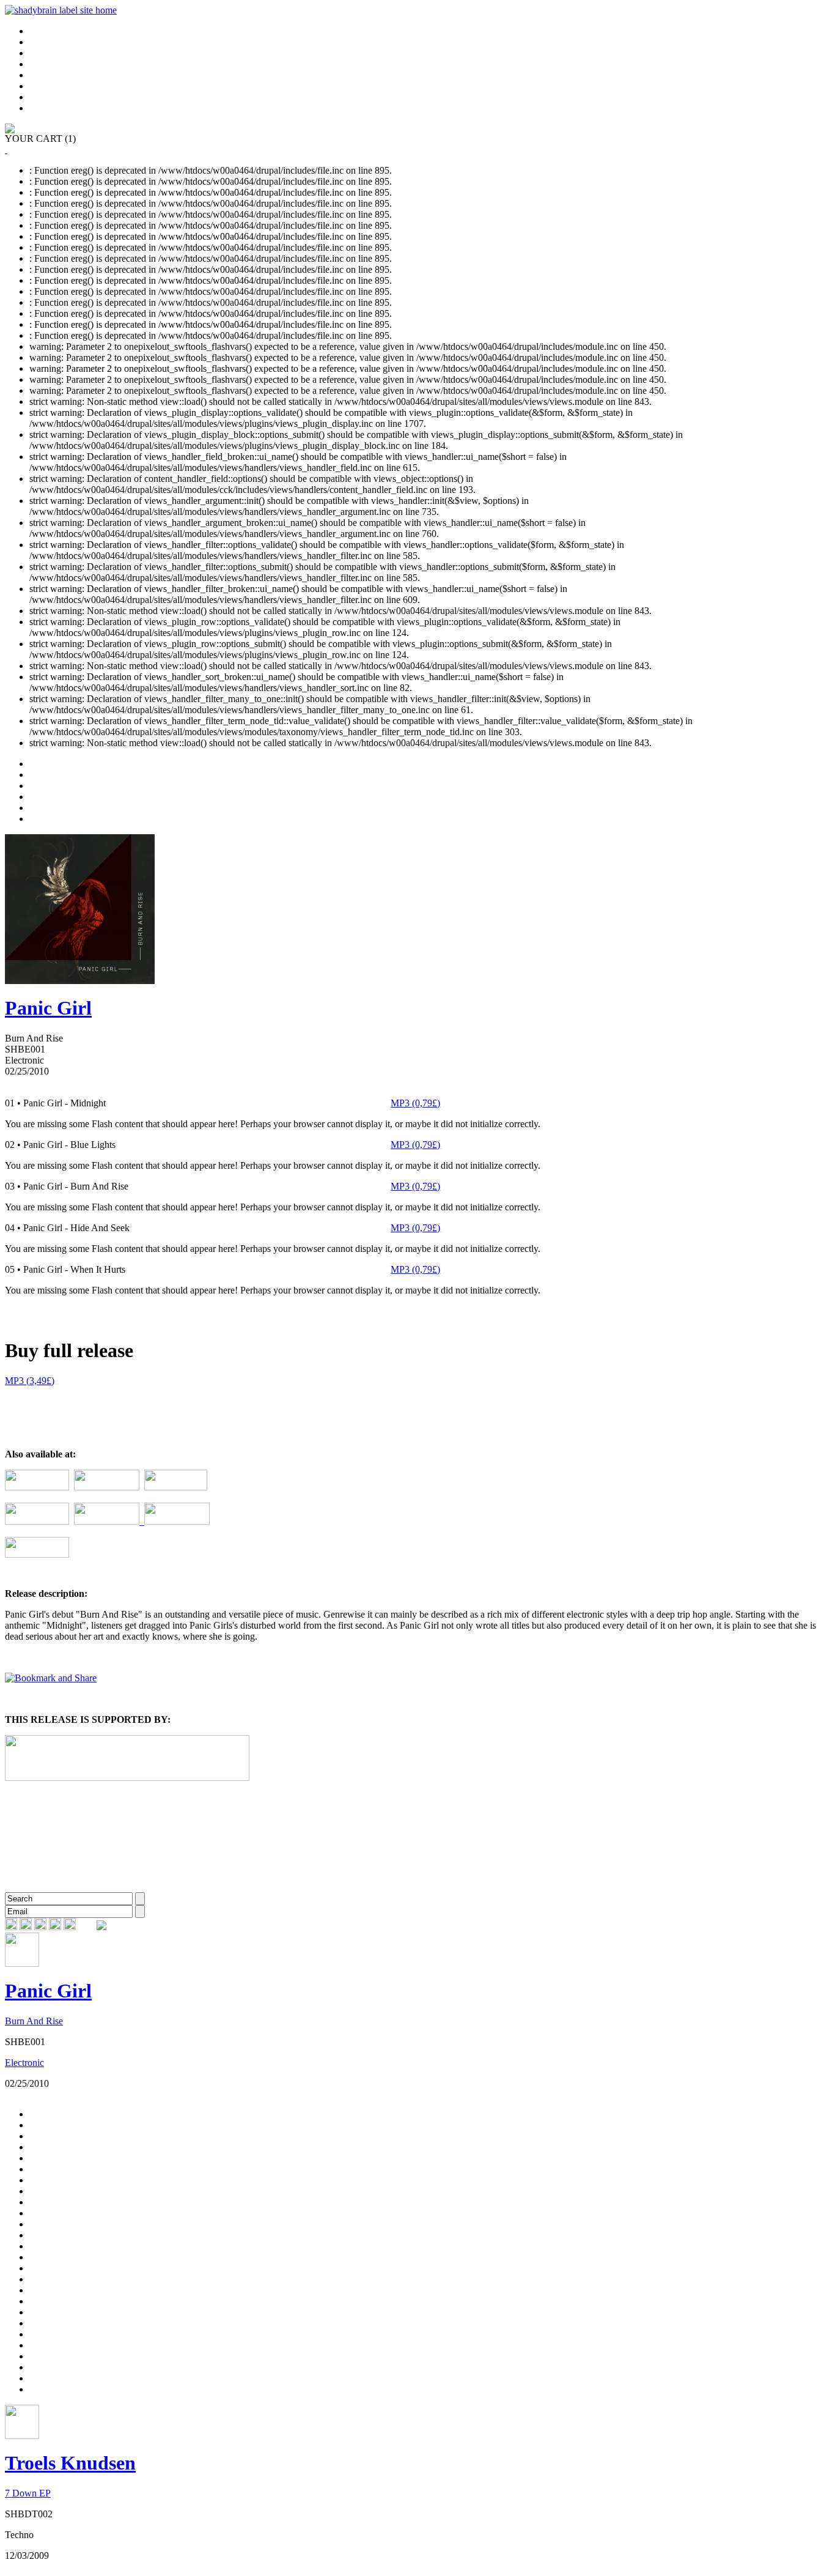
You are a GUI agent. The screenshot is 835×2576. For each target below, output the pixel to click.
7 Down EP (28, 2493)
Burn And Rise (34, 2021)
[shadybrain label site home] (61, 10)
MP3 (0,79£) (415, 1103)
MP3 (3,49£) (30, 1381)
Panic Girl (48, 1008)
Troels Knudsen (70, 2463)
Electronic (24, 2063)
